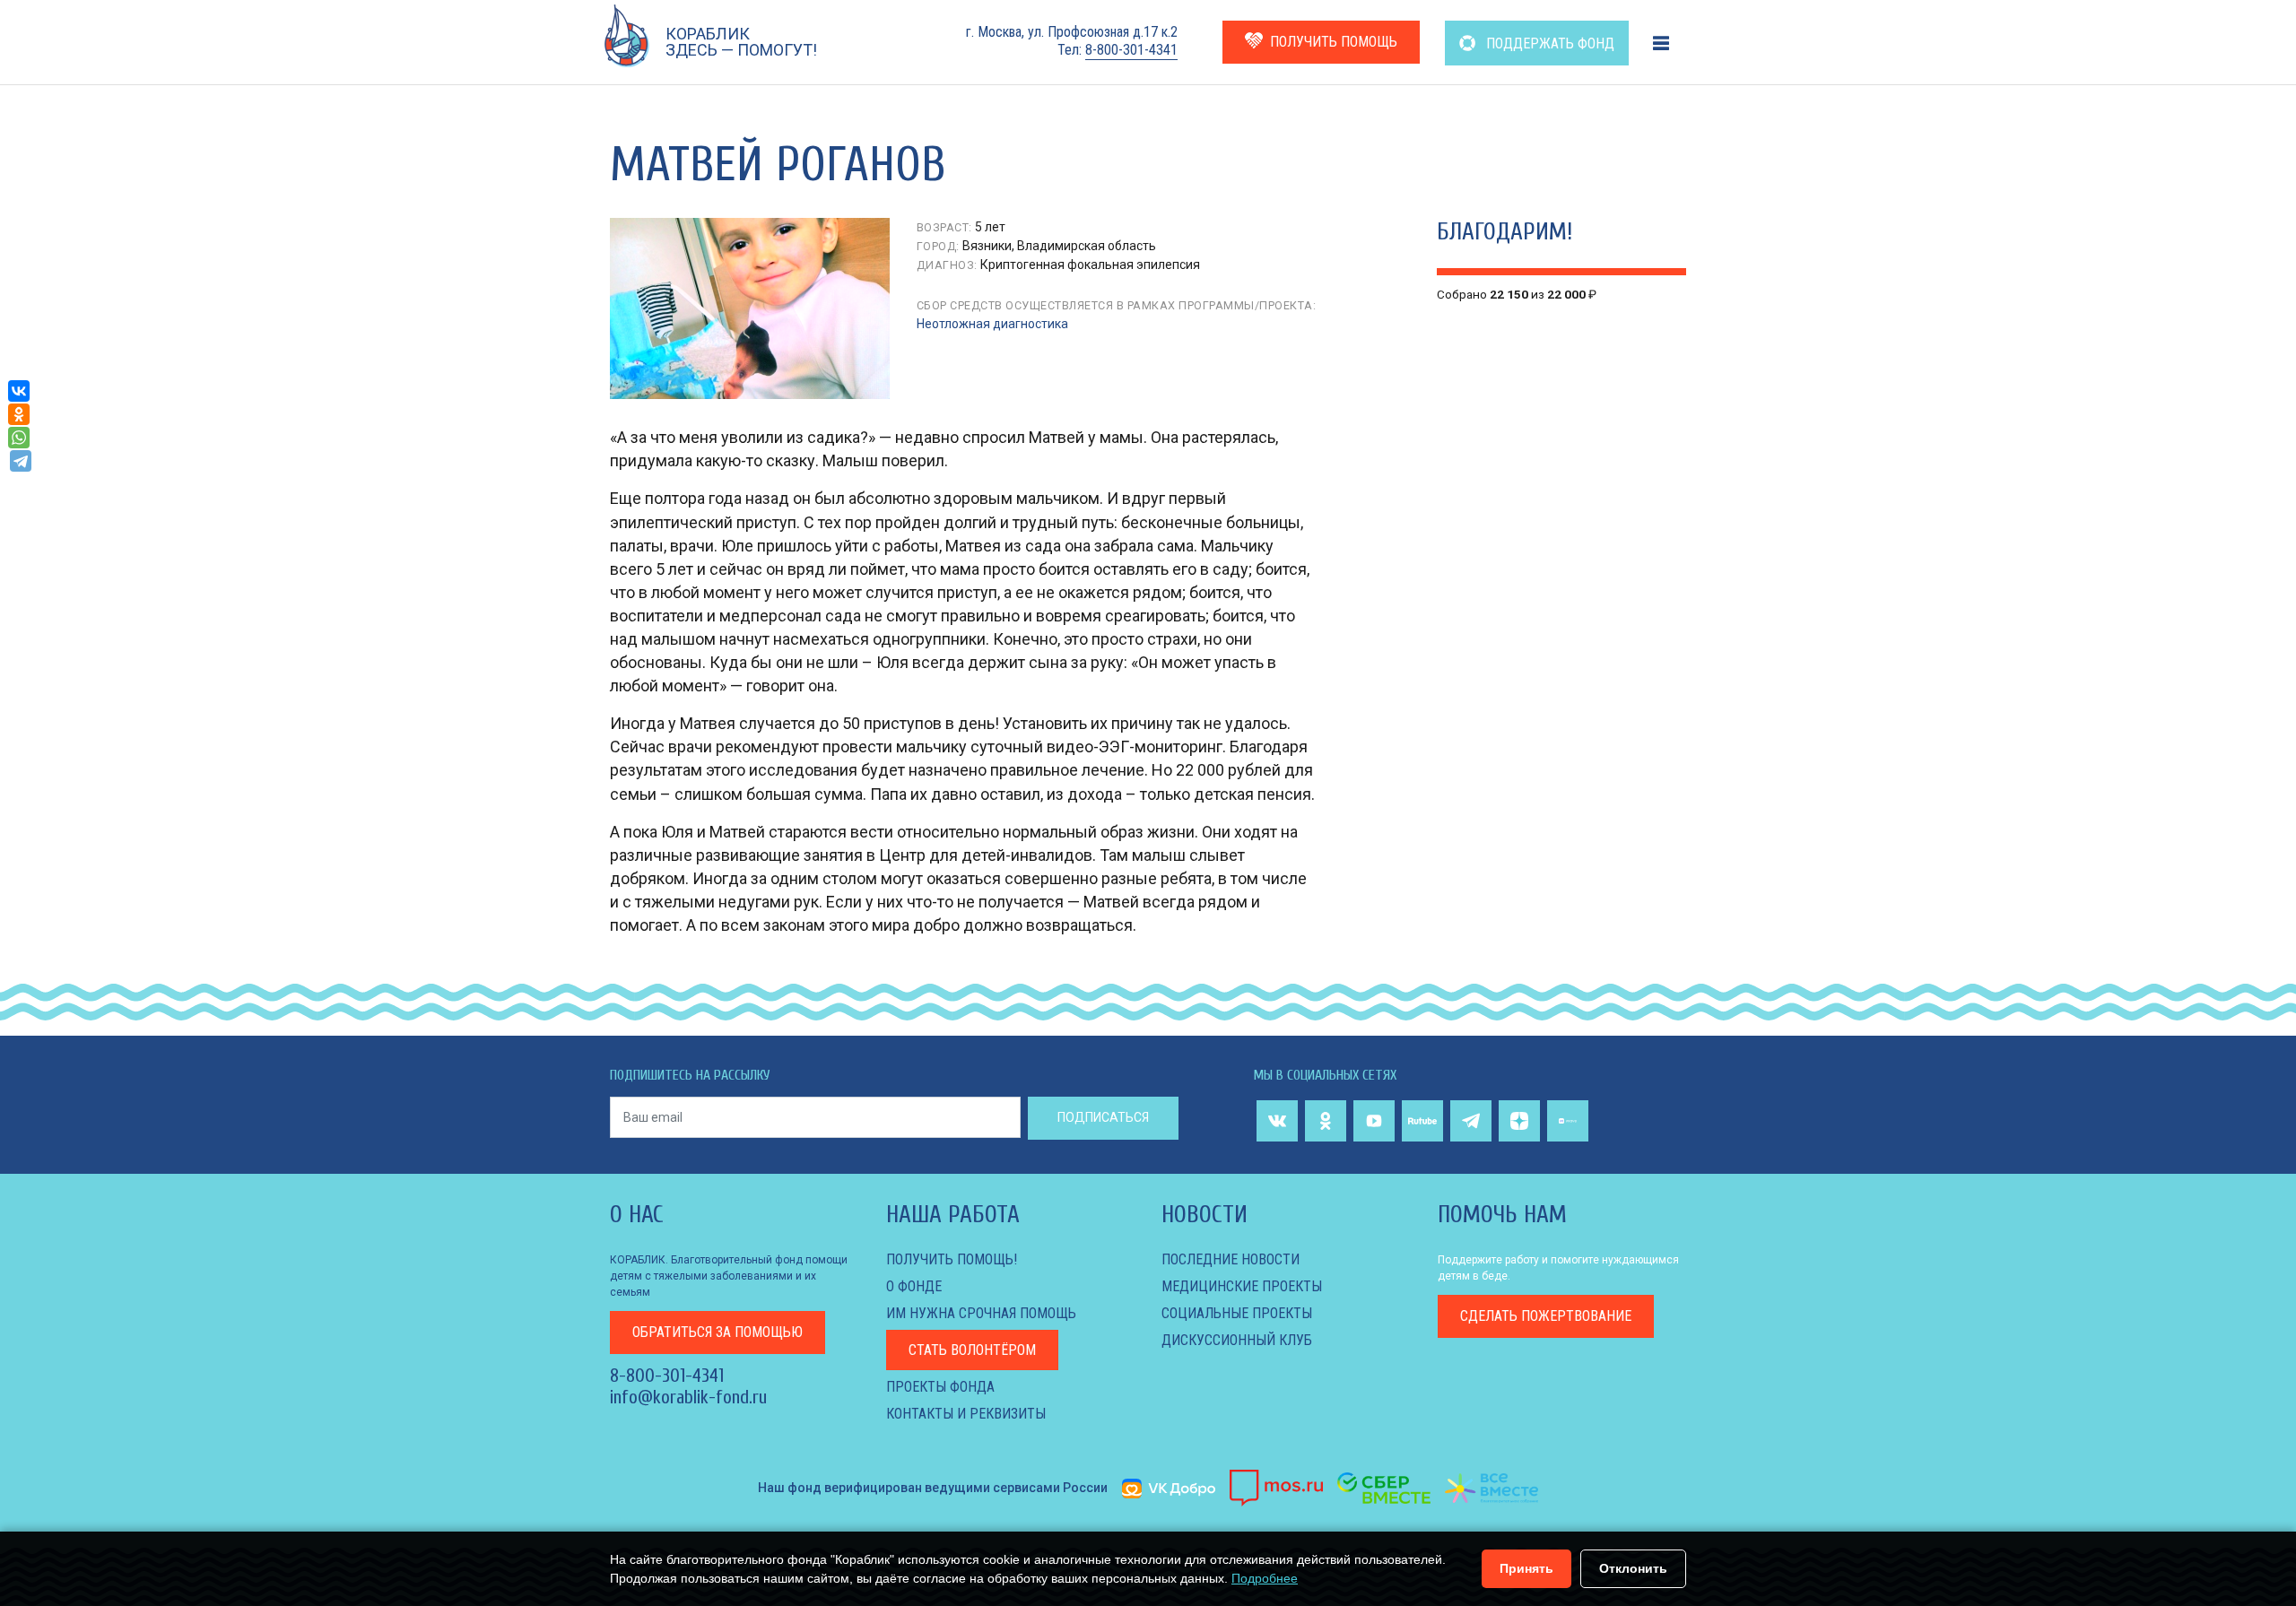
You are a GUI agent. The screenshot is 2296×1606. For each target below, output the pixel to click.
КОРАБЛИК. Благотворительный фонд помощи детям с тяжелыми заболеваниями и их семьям (729, 1276)
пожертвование (1546, 1316)
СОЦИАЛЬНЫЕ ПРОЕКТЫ (1237, 1313)
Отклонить (1633, 1568)
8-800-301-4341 (1131, 50)
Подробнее (1265, 1578)
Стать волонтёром (972, 1350)
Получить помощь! (952, 1259)
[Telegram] (21, 461)
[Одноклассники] (19, 414)
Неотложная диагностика (992, 324)
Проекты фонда (940, 1387)
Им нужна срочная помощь (981, 1313)
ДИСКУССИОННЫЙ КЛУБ (1237, 1340)
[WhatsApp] (19, 438)
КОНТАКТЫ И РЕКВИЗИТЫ (966, 1414)
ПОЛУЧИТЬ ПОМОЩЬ (1334, 42)
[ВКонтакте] (19, 391)
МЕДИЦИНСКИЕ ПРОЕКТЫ (1242, 1286)
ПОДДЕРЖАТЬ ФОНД (1548, 43)
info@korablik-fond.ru (688, 1397)
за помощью (717, 1332)
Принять (1526, 1568)
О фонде (914, 1286)
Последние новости (1231, 1259)
